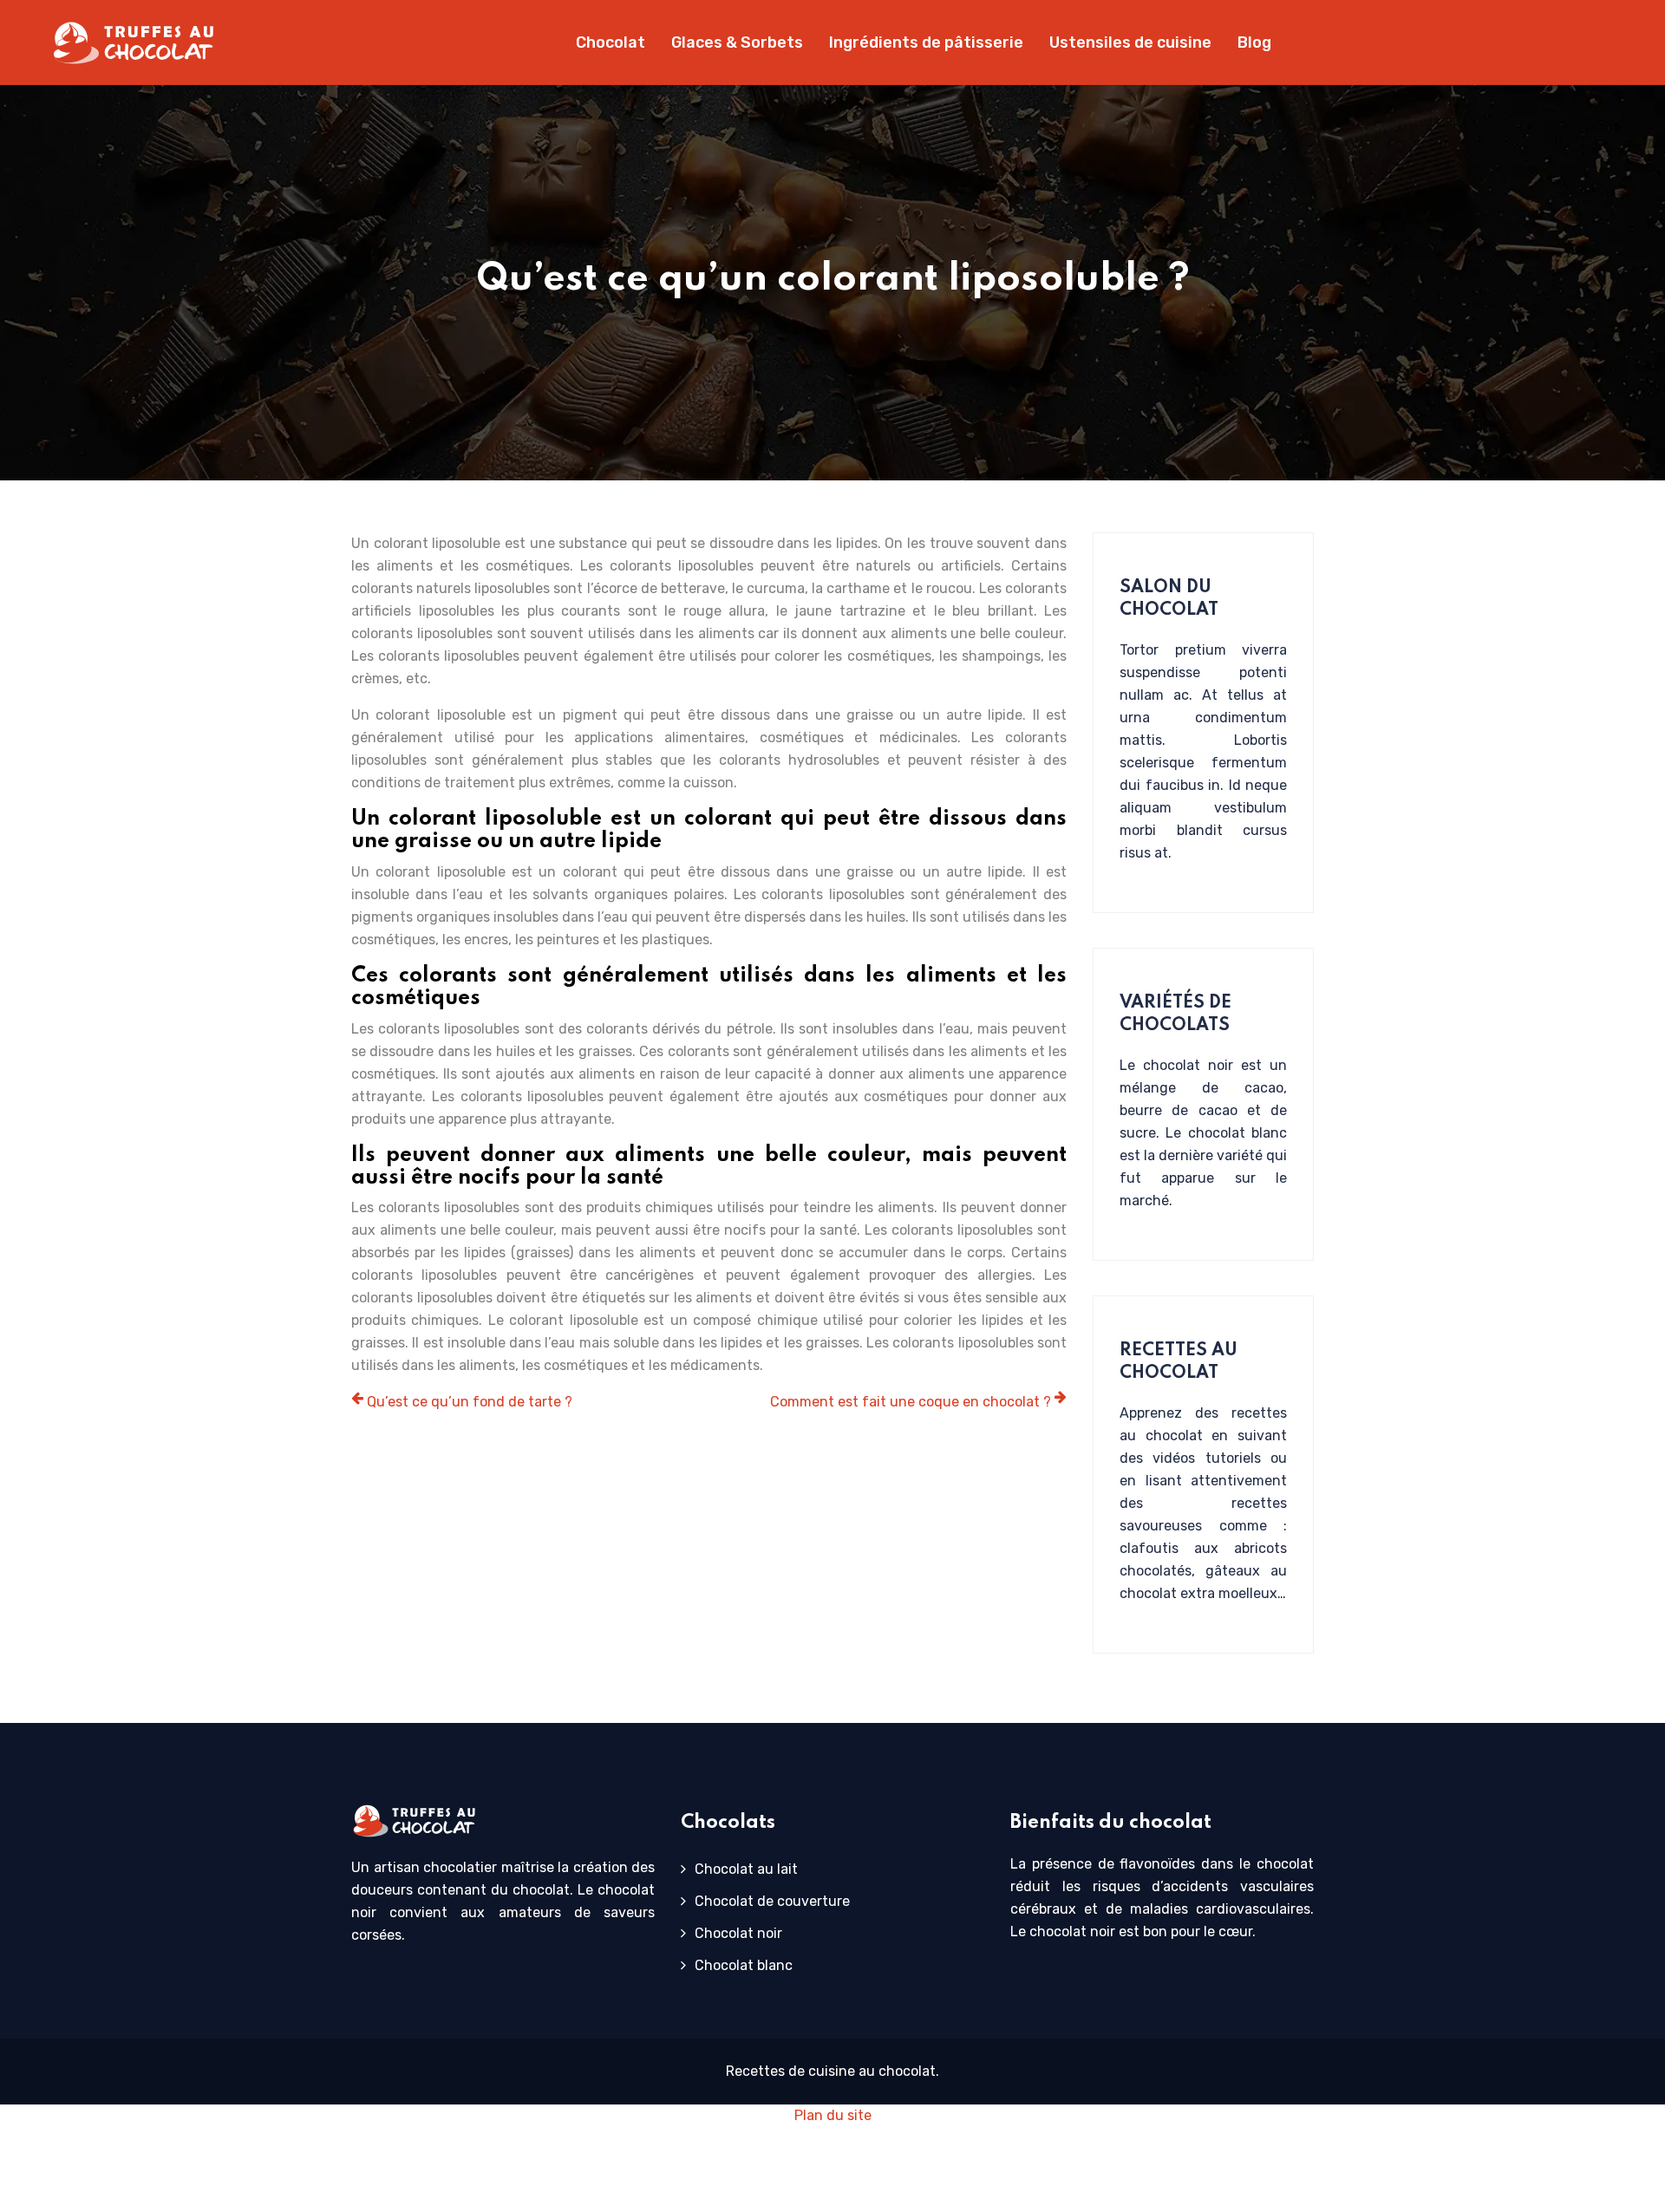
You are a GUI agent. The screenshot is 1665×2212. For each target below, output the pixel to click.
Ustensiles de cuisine (1130, 42)
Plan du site (833, 2115)
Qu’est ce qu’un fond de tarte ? (470, 1402)
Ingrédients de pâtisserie (926, 42)
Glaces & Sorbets (737, 42)
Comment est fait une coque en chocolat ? (911, 1402)
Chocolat (610, 42)
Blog (1254, 42)
